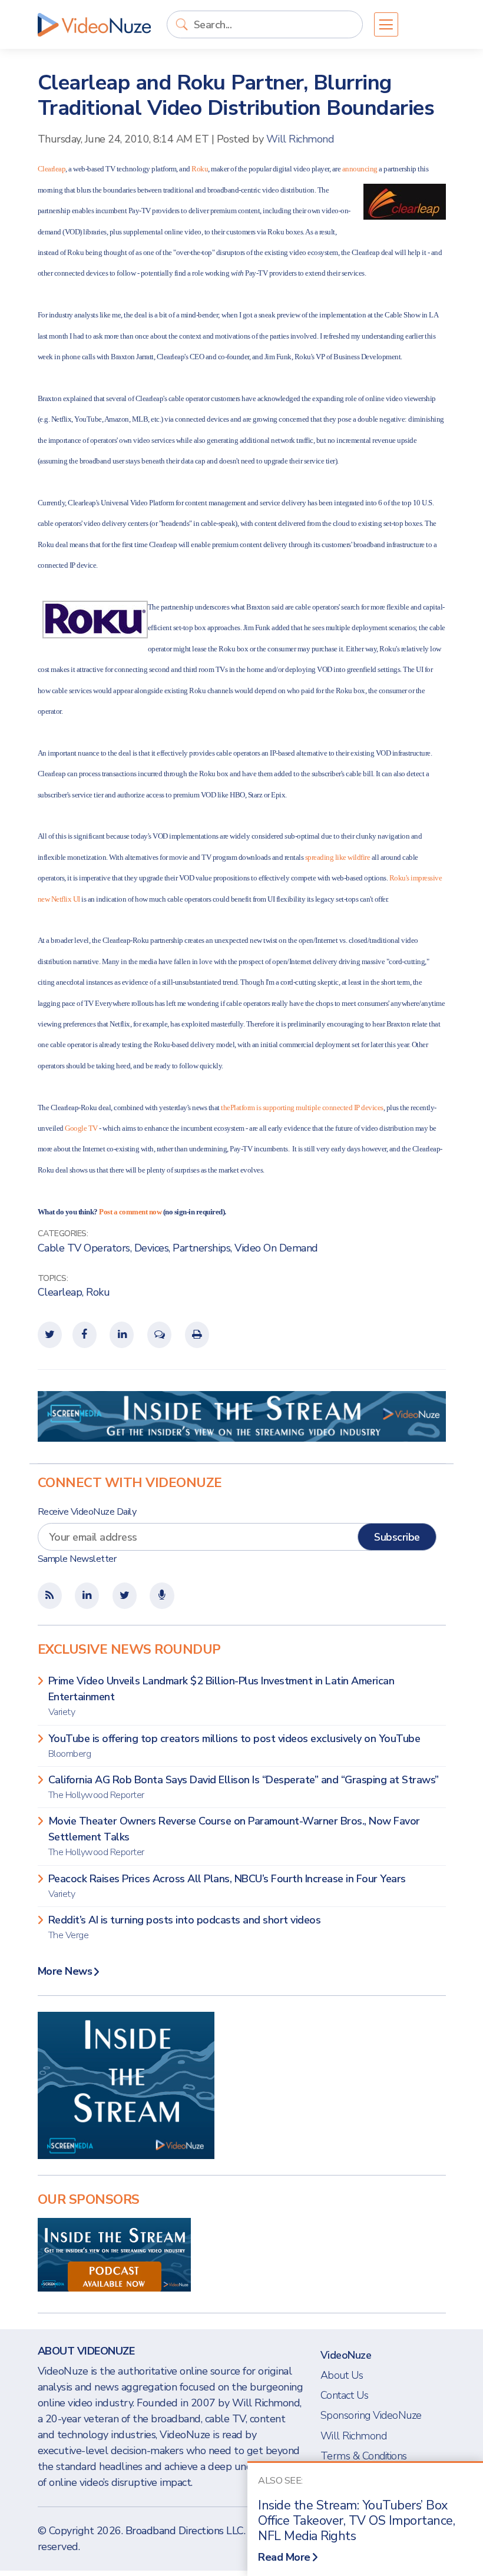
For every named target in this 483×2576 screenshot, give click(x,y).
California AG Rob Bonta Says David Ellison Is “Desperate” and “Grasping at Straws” (244, 1787)
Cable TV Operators (84, 1248)
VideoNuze (346, 2355)
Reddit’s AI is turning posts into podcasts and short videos (185, 1927)
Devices (152, 1248)
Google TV (81, 1128)
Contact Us (345, 2395)
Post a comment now (130, 1212)
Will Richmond (300, 139)
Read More (284, 2557)
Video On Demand (276, 1248)
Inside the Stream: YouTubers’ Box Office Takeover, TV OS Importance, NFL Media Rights (356, 2521)
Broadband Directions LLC (185, 2531)
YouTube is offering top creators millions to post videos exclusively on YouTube (234, 1746)
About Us (342, 2375)
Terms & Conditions (364, 2456)
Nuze (94, 25)
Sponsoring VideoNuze (371, 2415)
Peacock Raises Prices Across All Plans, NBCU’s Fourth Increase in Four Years (227, 1886)
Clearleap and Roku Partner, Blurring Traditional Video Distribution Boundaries (236, 95)
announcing (360, 169)
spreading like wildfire (338, 857)
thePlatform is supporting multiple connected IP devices (302, 1107)
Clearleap (52, 169)
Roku (200, 169)
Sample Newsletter (77, 1559)
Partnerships (201, 1248)
